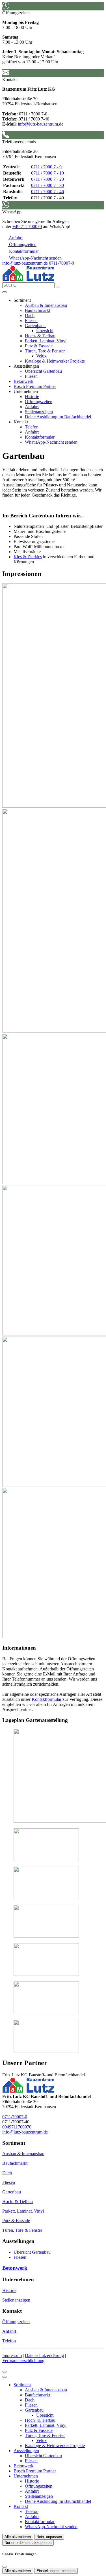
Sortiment (22, 2385)
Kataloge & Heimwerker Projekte (55, 361)
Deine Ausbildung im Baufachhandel (58, 417)
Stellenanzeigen (39, 412)
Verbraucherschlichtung (23, 2361)
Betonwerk (23, 381)
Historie (32, 396)
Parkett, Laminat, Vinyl (46, 341)
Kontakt (21, 2506)
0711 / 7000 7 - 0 (46, 167)
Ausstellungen (26, 2451)
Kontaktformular (40, 437)
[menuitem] (12, 238)
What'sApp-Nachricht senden (51, 442)
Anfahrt (32, 407)
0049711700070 (17, 2127)
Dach (30, 315)
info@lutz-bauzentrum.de (41, 124)
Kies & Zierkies (28, 557)
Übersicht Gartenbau (43, 371)
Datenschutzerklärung (44, 2355)
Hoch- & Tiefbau (40, 336)
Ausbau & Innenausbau (46, 305)
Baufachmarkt (37, 310)
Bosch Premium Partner (35, 386)
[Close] (5, 2377)
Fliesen (31, 320)
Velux (41, 356)
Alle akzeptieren (18, 2537)
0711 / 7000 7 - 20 (47, 179)
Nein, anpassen (49, 2537)
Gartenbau (35, 326)
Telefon (32, 427)
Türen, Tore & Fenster (45, 351)
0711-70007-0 (61, 263)
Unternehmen (26, 2476)
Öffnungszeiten (39, 402)
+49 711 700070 (27, 226)
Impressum (12, 2355)
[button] (5, 292)
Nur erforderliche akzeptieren (28, 2543)
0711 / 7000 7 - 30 (47, 185)
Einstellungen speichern (56, 2571)
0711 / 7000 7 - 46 (47, 192)
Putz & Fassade (39, 346)
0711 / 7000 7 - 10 (47, 173)
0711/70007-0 (15, 2117)
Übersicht (45, 331)
